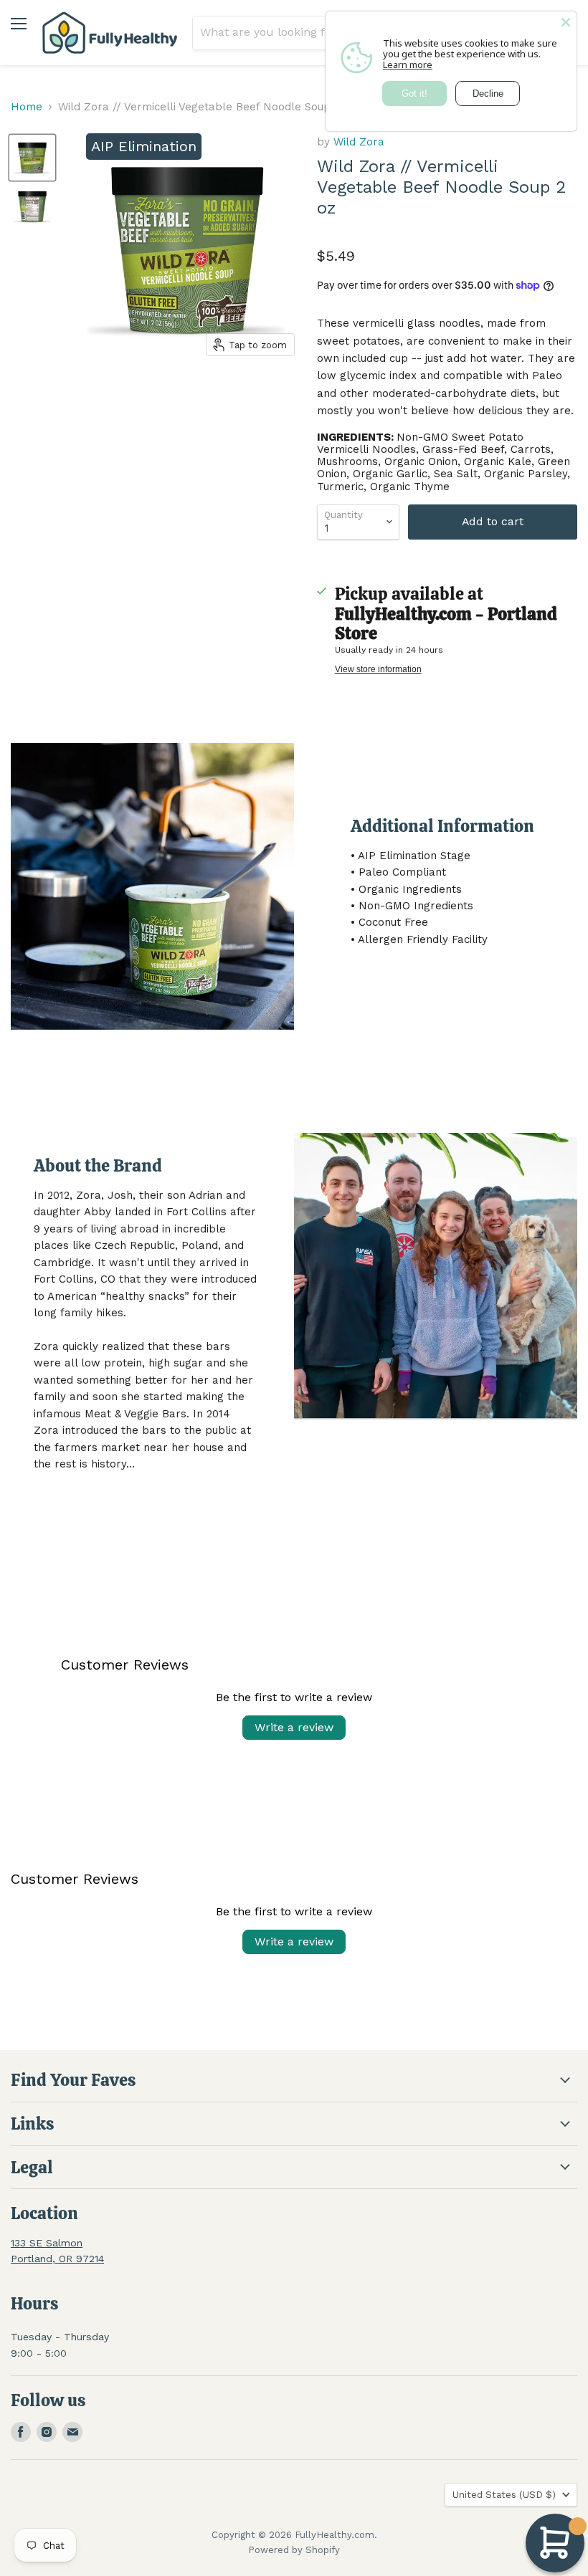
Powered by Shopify (294, 2550)
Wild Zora (359, 142)
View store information (378, 669)
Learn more (408, 64)
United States (504, 2495)
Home (27, 107)
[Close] (566, 22)
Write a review (294, 1727)
